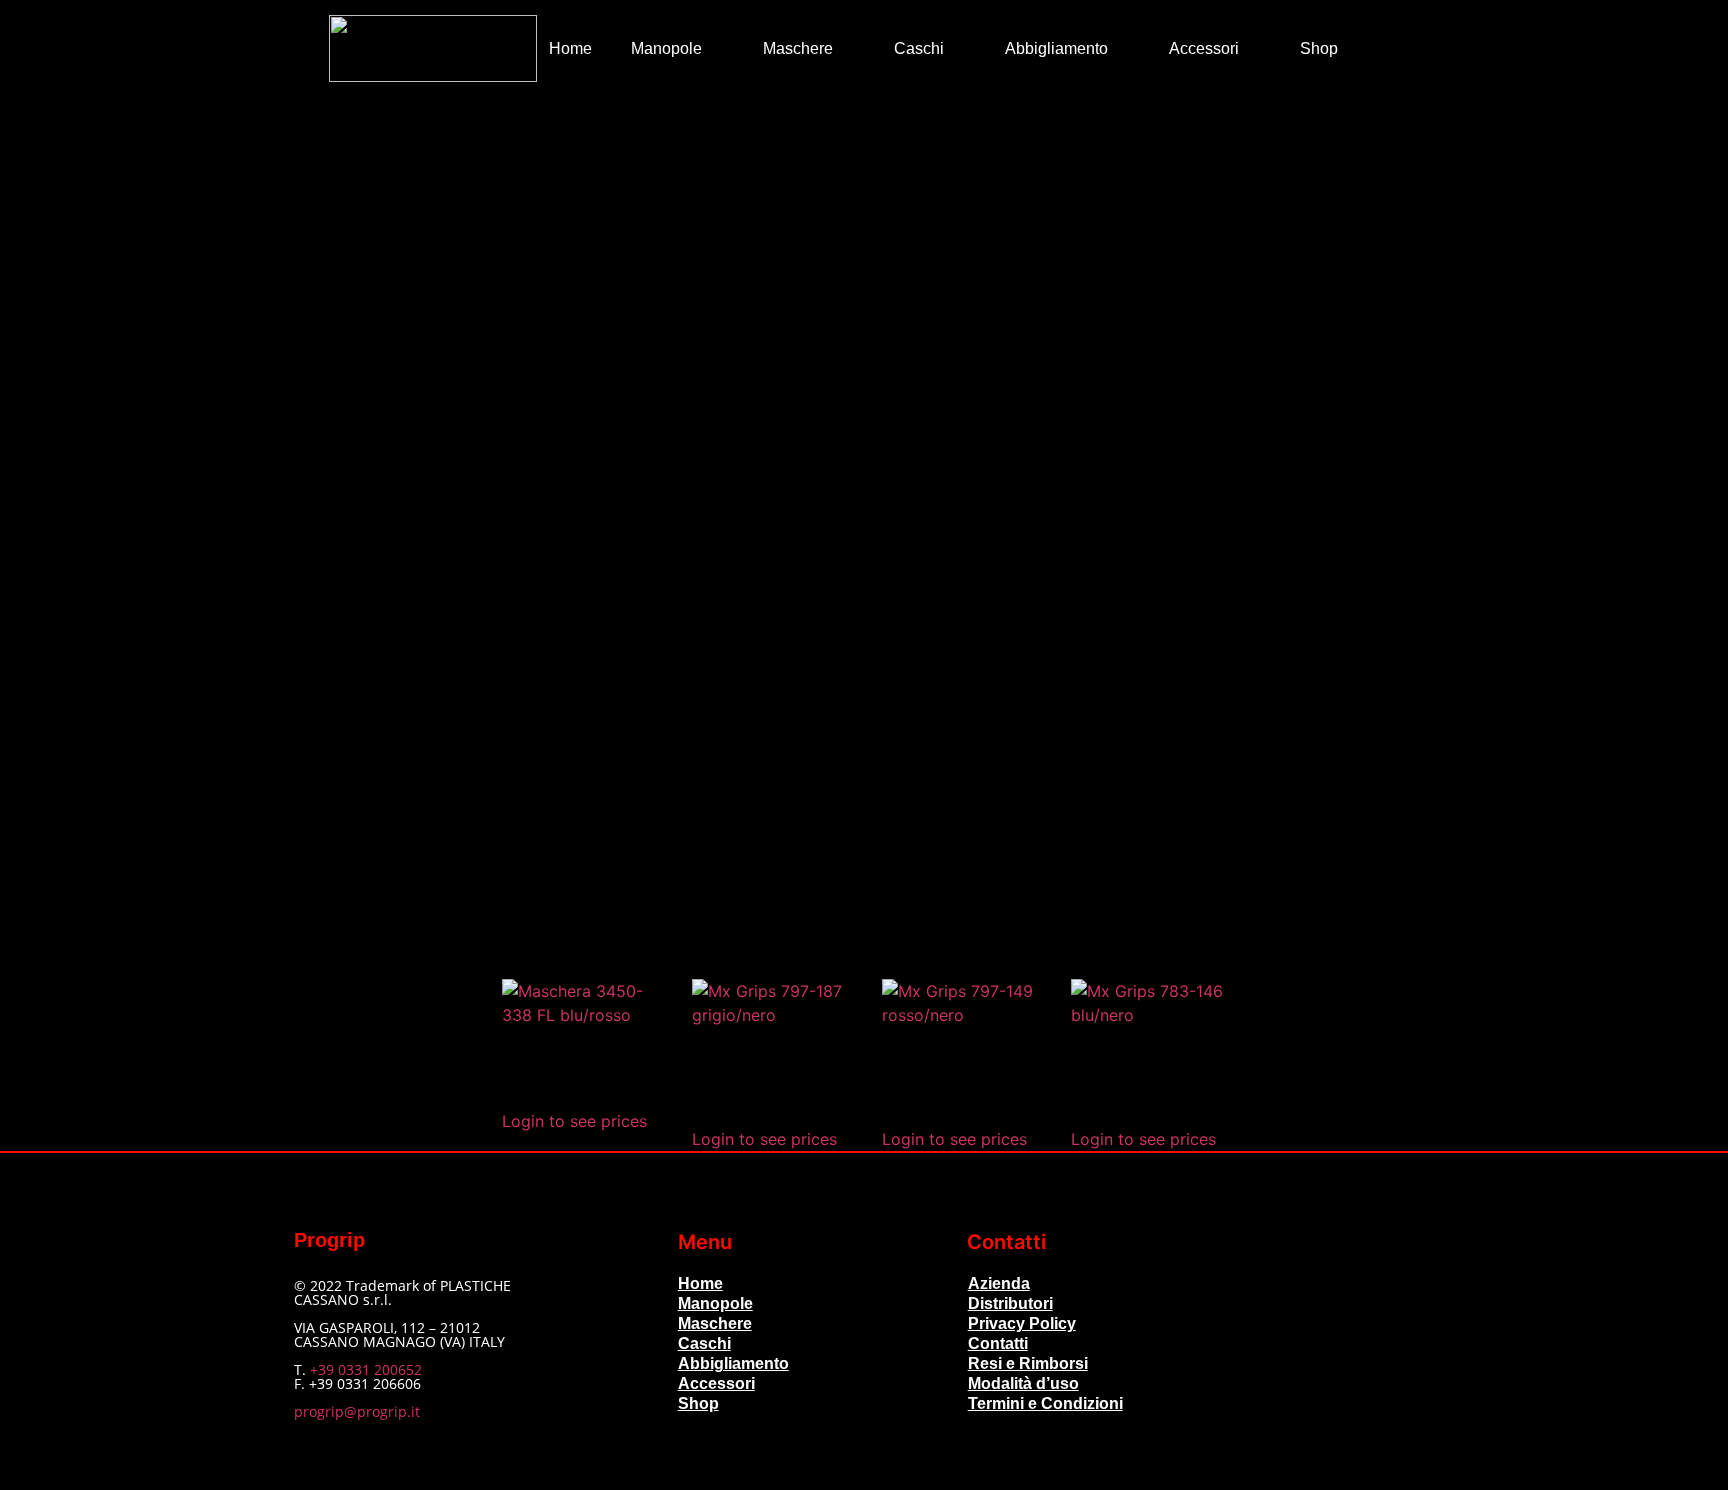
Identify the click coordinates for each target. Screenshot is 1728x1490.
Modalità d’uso (1023, 1383)
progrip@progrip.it (357, 1411)
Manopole (666, 48)
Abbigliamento (1056, 48)
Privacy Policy (1022, 1323)
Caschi (919, 48)
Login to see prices (574, 1121)
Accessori (1204, 48)
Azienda (999, 1283)
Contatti (998, 1343)
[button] (1385, 48)
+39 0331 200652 (366, 1369)
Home (570, 48)
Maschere (798, 48)
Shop (1319, 48)
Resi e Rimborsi (1028, 1363)
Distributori (1010, 1303)
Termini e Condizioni (1045, 1403)
